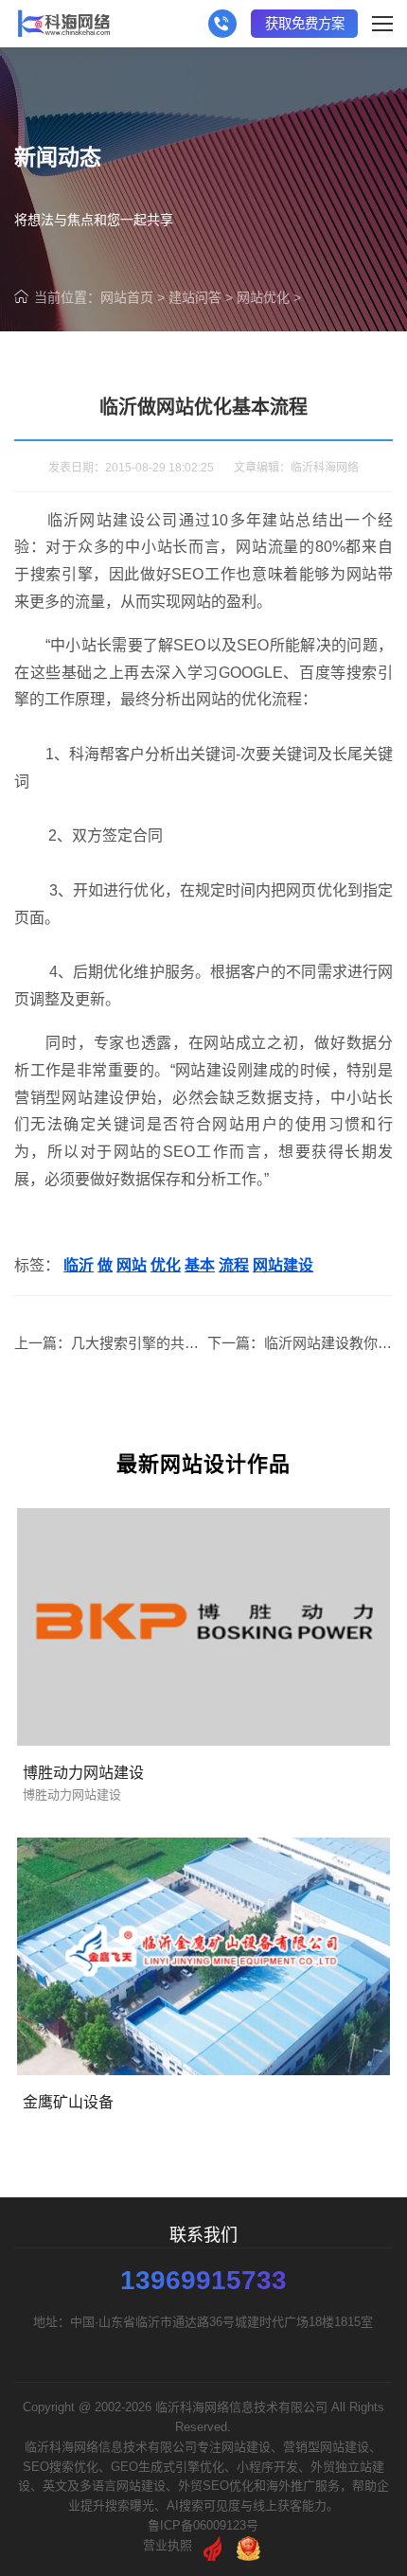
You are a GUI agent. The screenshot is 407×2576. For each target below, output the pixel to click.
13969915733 (203, 2281)
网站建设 (283, 1265)
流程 (234, 1265)
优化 (166, 1265)
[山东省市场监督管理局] (248, 2545)
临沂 (79, 1265)
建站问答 (195, 297)
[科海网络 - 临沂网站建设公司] (64, 24)
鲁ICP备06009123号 (203, 2525)
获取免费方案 (305, 24)
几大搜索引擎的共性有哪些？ (163, 1343)
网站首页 (127, 297)
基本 (200, 1265)
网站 (132, 1265)
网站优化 (263, 297)
